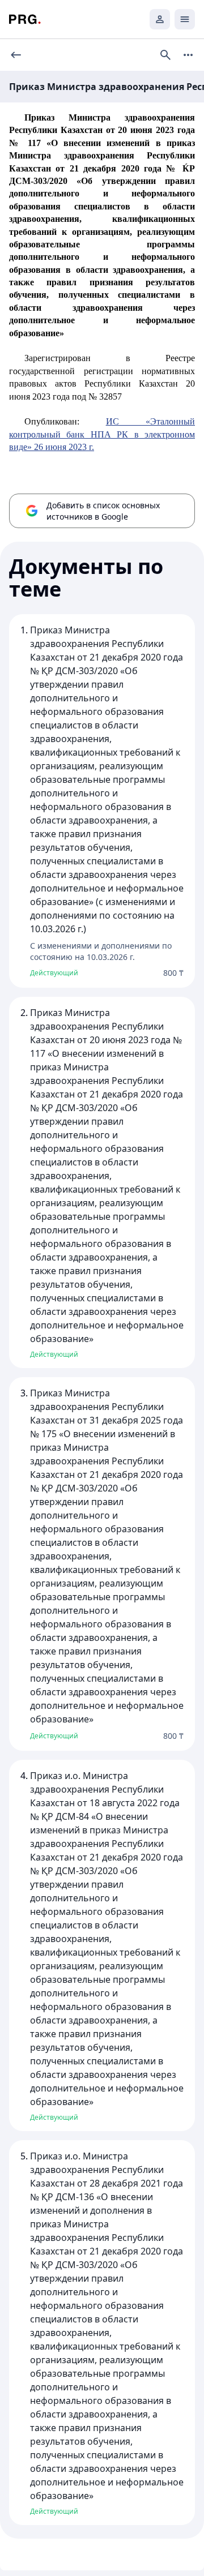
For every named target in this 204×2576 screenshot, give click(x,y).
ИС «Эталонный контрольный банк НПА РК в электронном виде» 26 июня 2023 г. (102, 434)
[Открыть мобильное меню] (185, 19)
